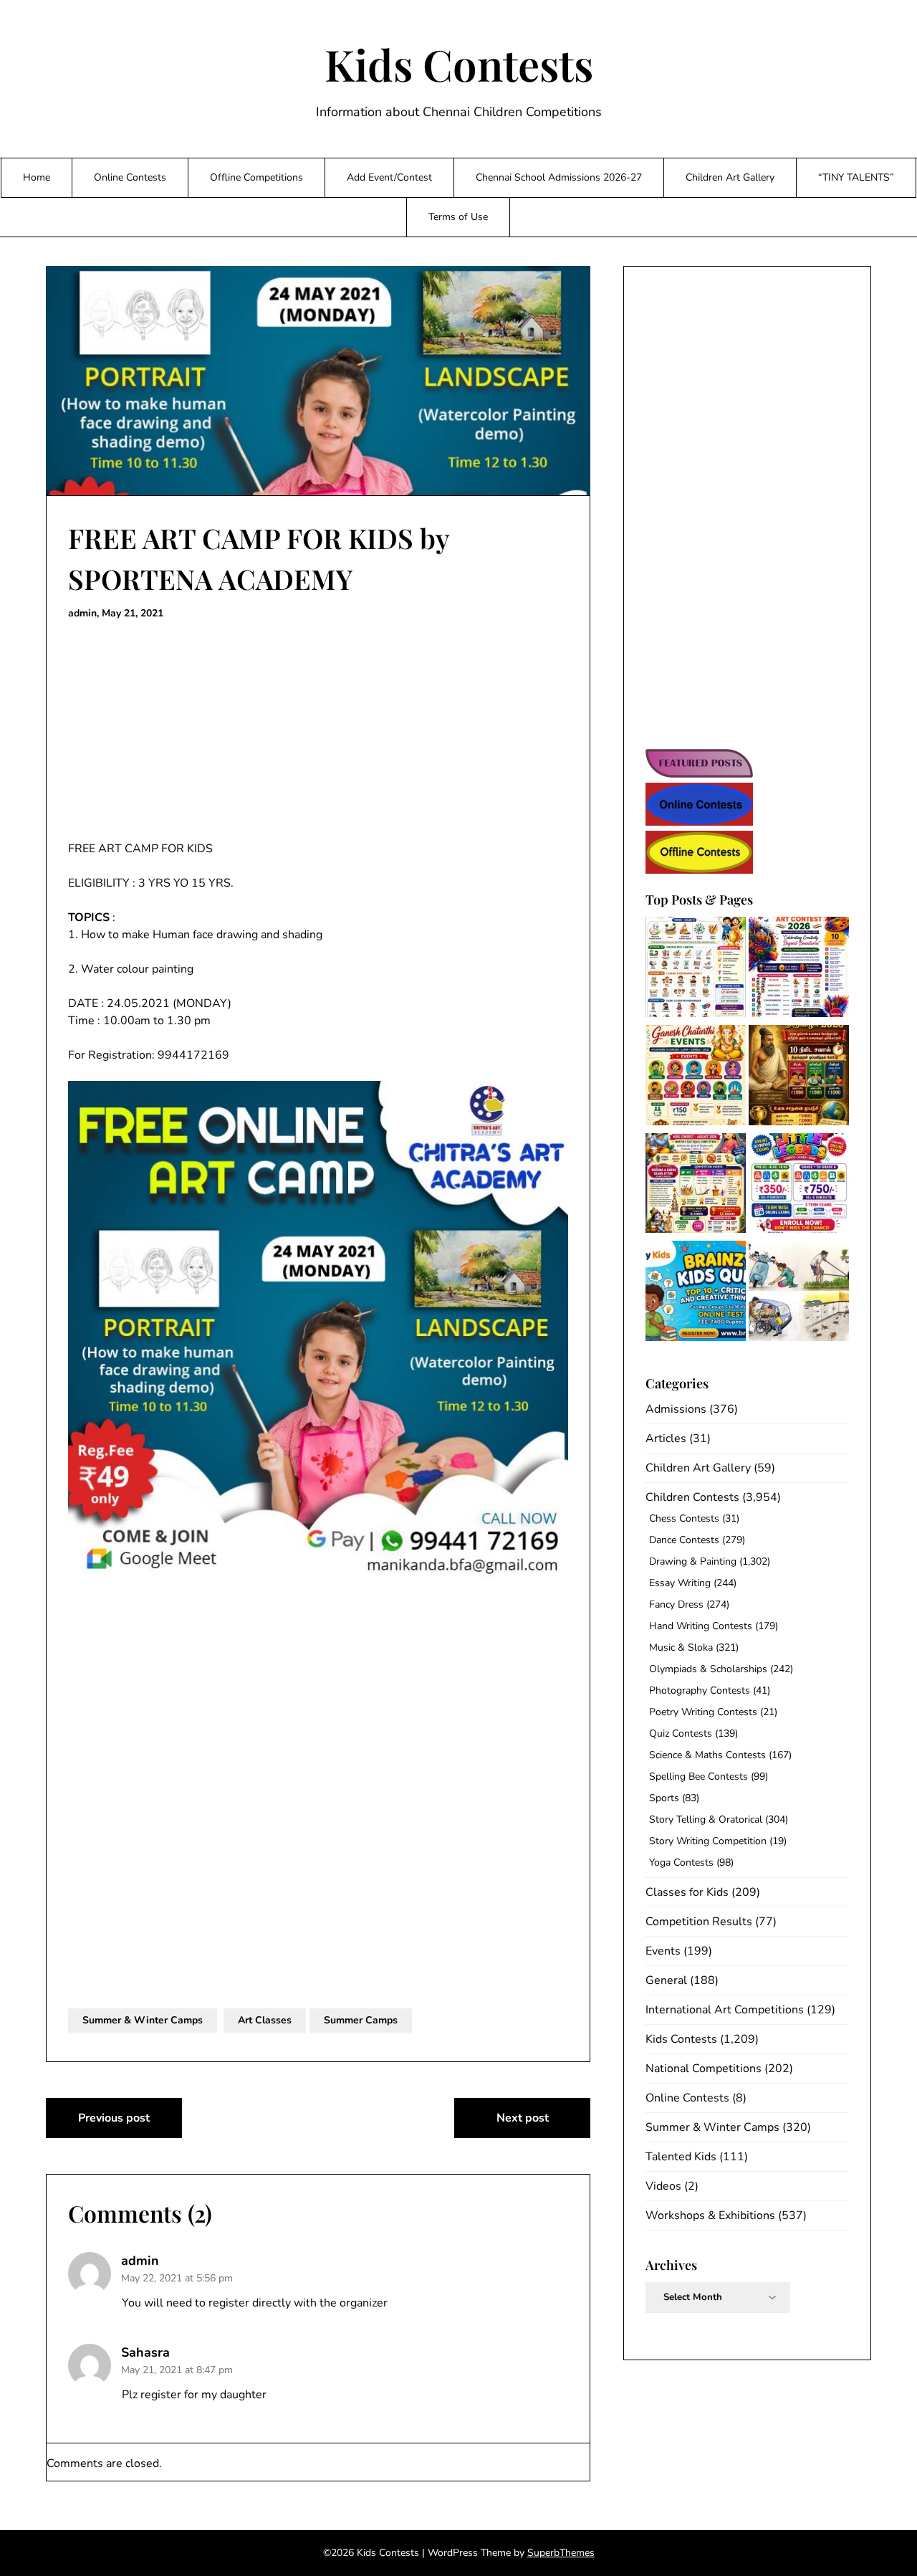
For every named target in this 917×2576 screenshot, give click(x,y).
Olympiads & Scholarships (708, 1669)
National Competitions (704, 2069)
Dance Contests (684, 1540)
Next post (523, 2118)
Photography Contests (700, 1690)
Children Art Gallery (730, 177)
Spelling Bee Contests (698, 1776)
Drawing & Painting (693, 1561)
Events (663, 1951)
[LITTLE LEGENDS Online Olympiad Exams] (799, 1186)
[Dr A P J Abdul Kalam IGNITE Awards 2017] (799, 1293)
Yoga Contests (681, 1862)
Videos (663, 2186)
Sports (664, 1798)
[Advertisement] (318, 734)
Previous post (114, 2118)
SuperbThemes (561, 2553)
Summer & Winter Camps (143, 2020)
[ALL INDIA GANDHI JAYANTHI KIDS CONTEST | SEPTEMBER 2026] (696, 969)
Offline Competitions (256, 177)
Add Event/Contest (389, 177)
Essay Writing (680, 1583)
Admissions (676, 1409)
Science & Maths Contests (707, 1755)
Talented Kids (681, 2157)
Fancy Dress (676, 1604)
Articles (666, 1439)
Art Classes (265, 2020)
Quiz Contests (681, 1733)
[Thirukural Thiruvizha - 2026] (799, 1078)
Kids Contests (459, 64)
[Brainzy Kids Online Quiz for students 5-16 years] (696, 1293)
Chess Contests (684, 1518)
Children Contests (692, 1497)
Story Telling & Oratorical (706, 1819)
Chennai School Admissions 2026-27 (559, 177)
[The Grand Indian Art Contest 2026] (799, 969)
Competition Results (699, 1922)
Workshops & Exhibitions (710, 2215)
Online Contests (130, 177)
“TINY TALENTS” (856, 177)
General (666, 1980)
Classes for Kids (687, 1892)
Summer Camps (361, 2020)
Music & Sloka (681, 1647)
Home (37, 177)
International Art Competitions (725, 2010)
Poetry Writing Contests (703, 1712)
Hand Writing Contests (701, 1626)
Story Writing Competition (708, 1841)
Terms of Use (458, 217)
